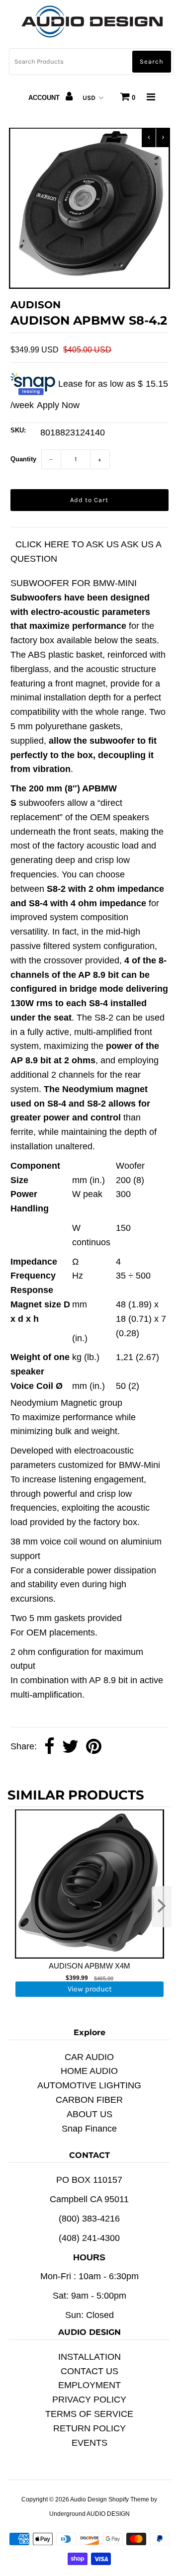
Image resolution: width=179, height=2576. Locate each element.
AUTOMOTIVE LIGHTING (89, 2085)
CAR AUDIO (89, 2057)
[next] (162, 1907)
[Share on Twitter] (70, 1747)
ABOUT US (89, 2114)
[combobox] (91, 62)
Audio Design (89, 2499)
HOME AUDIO (89, 2071)
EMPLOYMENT (89, 2385)
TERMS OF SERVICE (89, 2414)
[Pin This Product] (94, 1747)
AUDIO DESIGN (108, 2514)
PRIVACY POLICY (89, 2400)
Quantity (23, 459)
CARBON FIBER (89, 2100)
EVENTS (89, 2443)
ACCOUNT (45, 98)
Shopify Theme (129, 2499)
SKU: (18, 430)
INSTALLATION (89, 2357)
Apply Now (58, 405)
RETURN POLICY (89, 2428)
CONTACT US (89, 2371)
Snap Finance (89, 2129)
